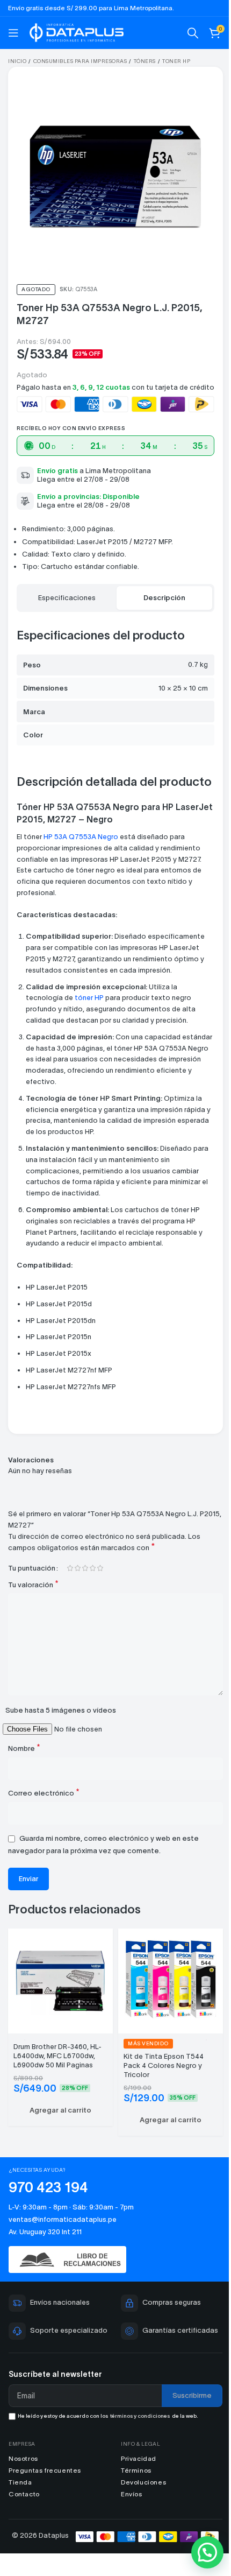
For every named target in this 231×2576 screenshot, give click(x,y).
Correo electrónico (44, 1793)
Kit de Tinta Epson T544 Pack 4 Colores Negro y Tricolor (164, 2065)
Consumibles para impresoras (80, 61)
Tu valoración (33, 1584)
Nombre (24, 1748)
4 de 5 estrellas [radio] (92, 1568)
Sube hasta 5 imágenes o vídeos (61, 1710)
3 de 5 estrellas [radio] (85, 1568)
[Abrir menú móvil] (13, 33)
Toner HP (176, 61)
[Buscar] (193, 33)
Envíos (132, 2494)
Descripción (164, 598)
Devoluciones (143, 2482)
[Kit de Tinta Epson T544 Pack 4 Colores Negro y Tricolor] (171, 1979)
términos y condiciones (140, 2416)
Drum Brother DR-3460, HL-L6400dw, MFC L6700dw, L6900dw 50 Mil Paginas (57, 2056)
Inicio (17, 61)
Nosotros (23, 2458)
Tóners (145, 61)
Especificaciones (67, 598)
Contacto (24, 2494)
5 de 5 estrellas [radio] (100, 1568)
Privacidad (139, 2458)
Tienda (20, 2482)
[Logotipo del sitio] (77, 31)
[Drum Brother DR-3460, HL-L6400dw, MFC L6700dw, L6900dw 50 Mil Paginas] (60, 1979)
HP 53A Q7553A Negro (80, 837)
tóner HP (89, 998)
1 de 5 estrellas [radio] (70, 1568)
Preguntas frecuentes (45, 2470)
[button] (60, 2110)
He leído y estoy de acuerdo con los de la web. (108, 2416)
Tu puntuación (32, 1568)
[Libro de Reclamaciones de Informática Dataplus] (115, 2259)
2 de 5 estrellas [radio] (77, 1568)
